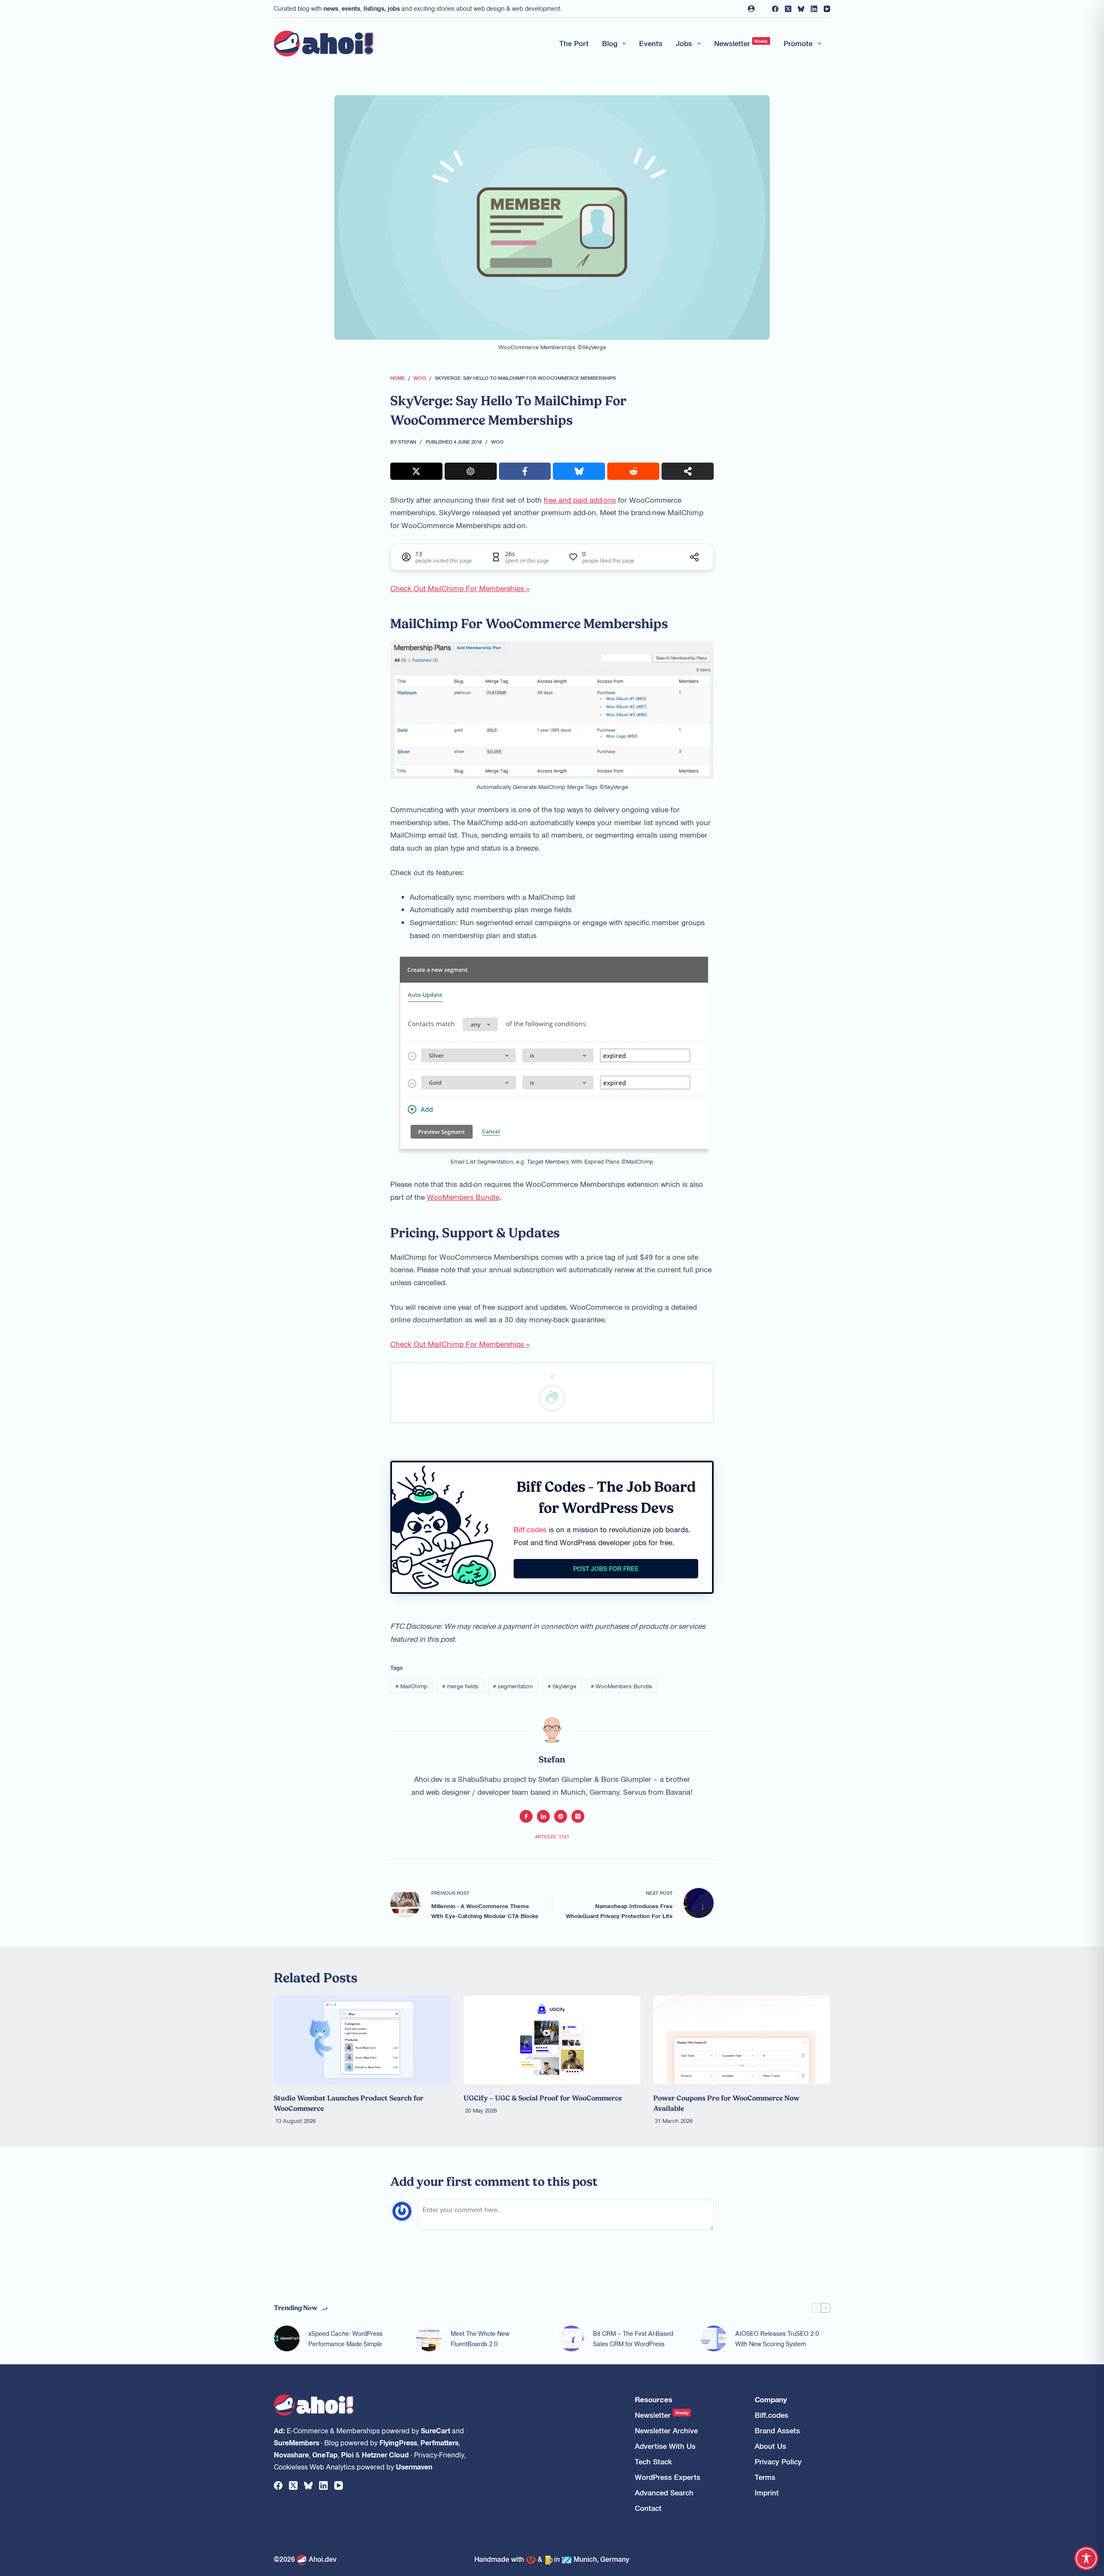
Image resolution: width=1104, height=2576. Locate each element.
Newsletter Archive (666, 2430)
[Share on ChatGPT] (471, 471)
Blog (610, 43)
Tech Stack (653, 2462)
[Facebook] (775, 9)
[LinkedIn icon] (543, 1816)
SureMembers (296, 2442)
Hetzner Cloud (385, 2454)
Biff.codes (530, 1529)
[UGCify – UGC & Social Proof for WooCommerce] (552, 2040)
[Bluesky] (801, 9)
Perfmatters (439, 2442)
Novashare (291, 2454)
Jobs (684, 43)
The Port (574, 43)
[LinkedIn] (814, 9)
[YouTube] (827, 9)
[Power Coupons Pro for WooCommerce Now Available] (742, 2040)
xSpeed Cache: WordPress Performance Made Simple (345, 2339)
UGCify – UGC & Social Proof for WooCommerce (543, 2098)
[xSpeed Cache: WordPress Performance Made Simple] (287, 2338)
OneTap (325, 2454)
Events (651, 43)
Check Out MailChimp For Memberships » (460, 588)
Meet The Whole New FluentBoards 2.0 (480, 2339)
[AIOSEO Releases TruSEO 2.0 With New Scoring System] (714, 2338)
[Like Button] (552, 1398)
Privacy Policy (778, 2462)
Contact (648, 2508)
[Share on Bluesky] (579, 471)
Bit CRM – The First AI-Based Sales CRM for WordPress (633, 2339)
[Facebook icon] (526, 1816)
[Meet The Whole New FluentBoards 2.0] (429, 2338)
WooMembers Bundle (463, 1197)
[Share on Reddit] (633, 471)
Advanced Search (664, 2493)
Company (771, 2399)
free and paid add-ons (580, 500)
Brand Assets (777, 2430)
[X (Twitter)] (788, 9)
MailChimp (411, 1686)
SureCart (436, 2430)
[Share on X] (416, 471)
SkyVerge (562, 1686)
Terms (765, 2477)
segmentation (513, 1686)
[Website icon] (561, 1816)
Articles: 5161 (552, 1836)
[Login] (751, 9)
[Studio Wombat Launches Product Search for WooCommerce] (362, 2040)
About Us (770, 2446)
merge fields (460, 1686)
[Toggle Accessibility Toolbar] (1086, 2558)
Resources (654, 2399)
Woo (497, 441)
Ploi (347, 2454)
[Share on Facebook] (525, 471)
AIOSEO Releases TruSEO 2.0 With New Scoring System (777, 2339)
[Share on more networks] (688, 471)
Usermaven (414, 2466)
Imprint (767, 2493)
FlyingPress (398, 2442)
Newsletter (741, 43)
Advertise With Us (665, 2446)
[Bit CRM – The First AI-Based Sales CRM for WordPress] (571, 2338)
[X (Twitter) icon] (578, 1816)
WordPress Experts (668, 2477)
